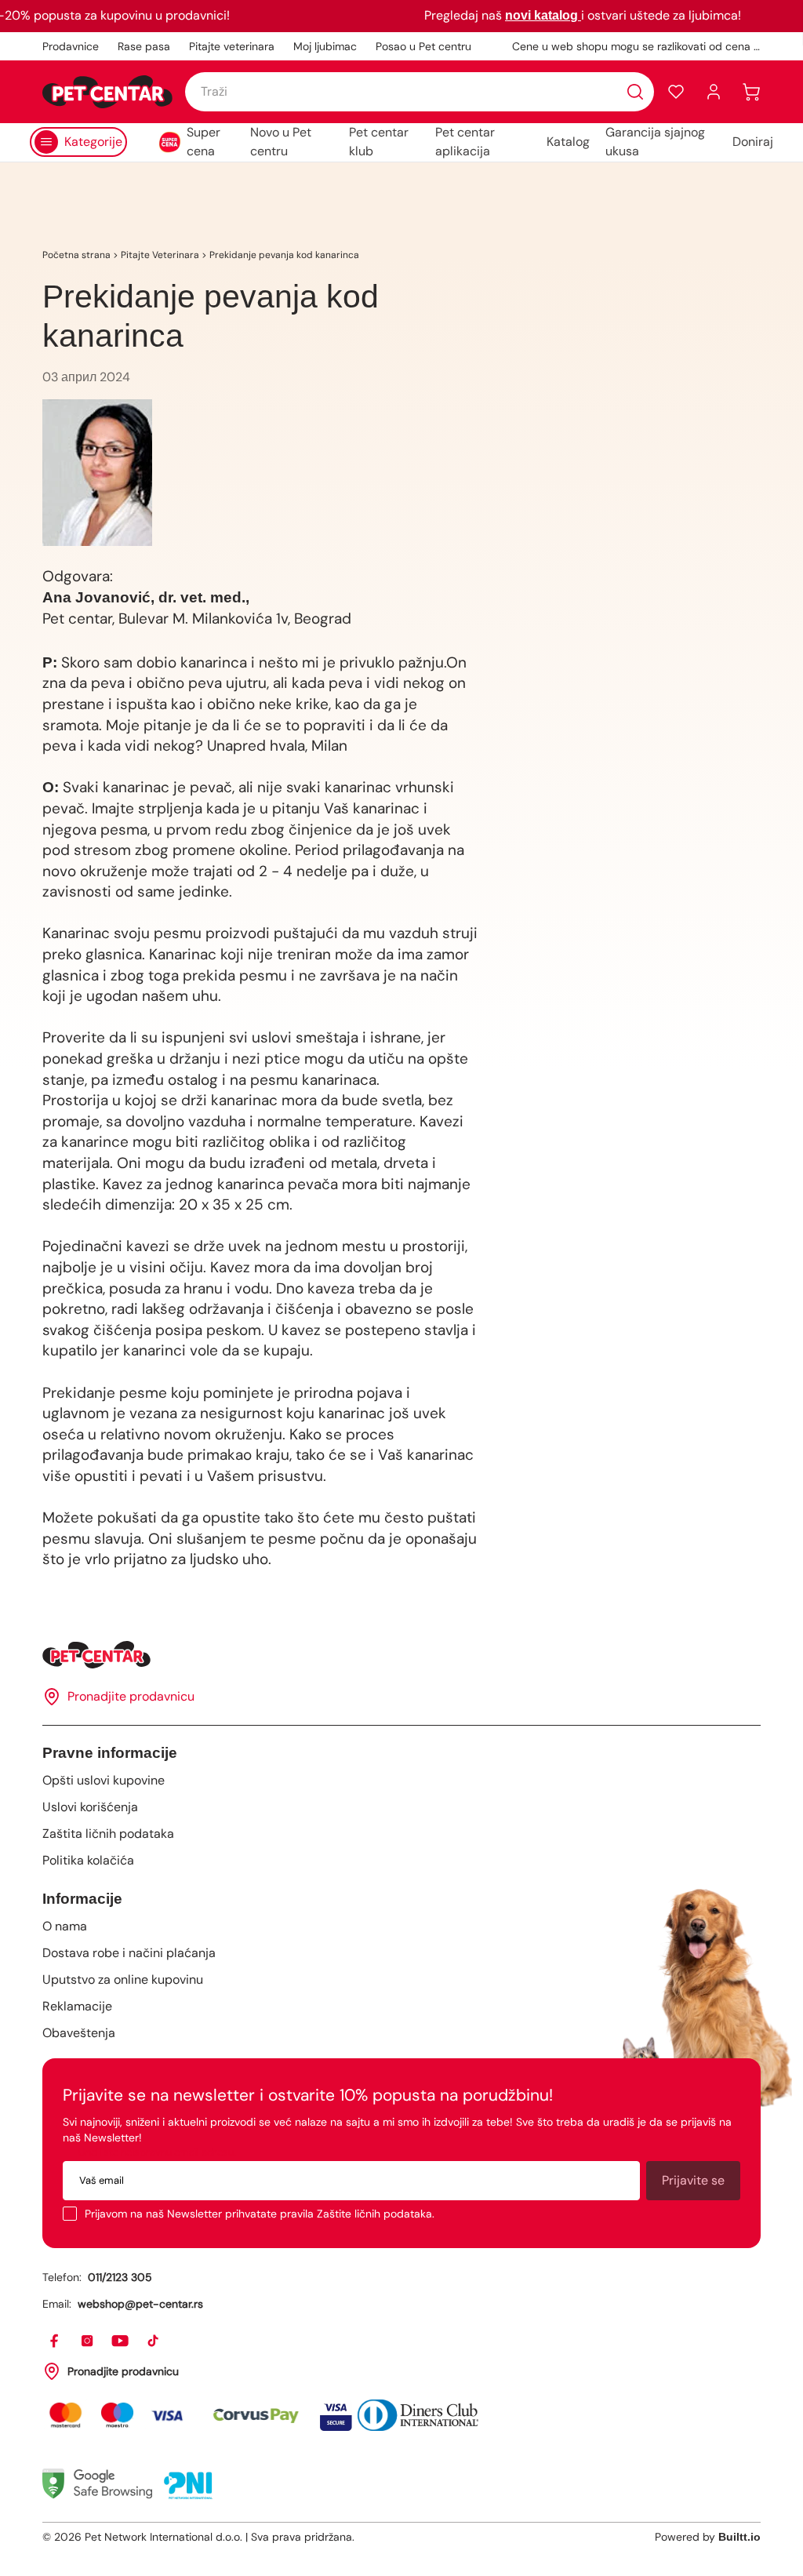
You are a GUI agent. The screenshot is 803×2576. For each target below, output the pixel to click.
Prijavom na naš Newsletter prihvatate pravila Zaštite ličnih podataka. (260, 2214)
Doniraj (753, 142)
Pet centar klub (379, 142)
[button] (676, 92)
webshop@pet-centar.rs (140, 2304)
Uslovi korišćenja (90, 1807)
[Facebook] (55, 2341)
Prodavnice (71, 46)
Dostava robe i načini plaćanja (129, 1953)
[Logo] (107, 92)
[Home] (401, 1655)
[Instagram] (88, 2341)
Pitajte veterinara (232, 46)
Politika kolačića (88, 1860)
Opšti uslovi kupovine (104, 1780)
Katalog (568, 142)
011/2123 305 (120, 2277)
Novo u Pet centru (281, 142)
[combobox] (420, 92)
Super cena (203, 142)
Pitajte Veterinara (160, 255)
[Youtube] (121, 2341)
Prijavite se (693, 2180)
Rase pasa (144, 46)
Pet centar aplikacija (465, 142)
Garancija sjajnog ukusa (655, 142)
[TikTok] (154, 2341)
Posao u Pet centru (423, 46)
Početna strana (76, 255)
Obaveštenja (79, 2033)
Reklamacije (77, 2006)
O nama (65, 1926)
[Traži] (635, 92)
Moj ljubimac (325, 46)
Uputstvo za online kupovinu (123, 1979)
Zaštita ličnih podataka (108, 1834)
